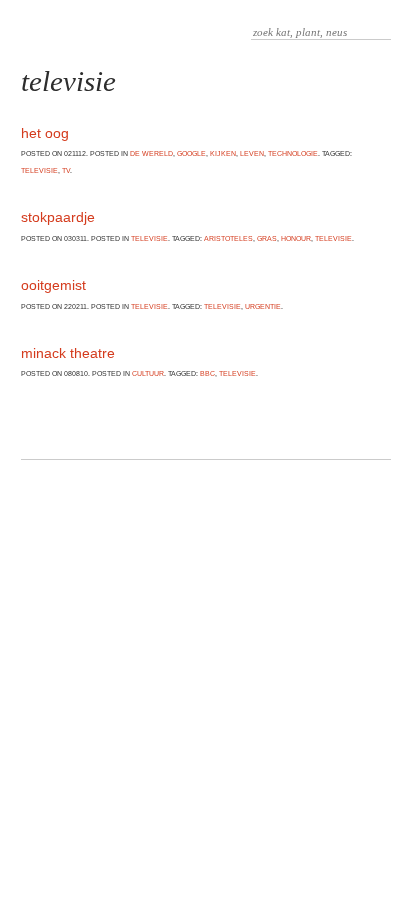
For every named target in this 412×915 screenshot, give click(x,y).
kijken (223, 153)
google (191, 153)
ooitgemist (53, 285)
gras (267, 238)
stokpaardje (58, 217)
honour (296, 238)
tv (66, 170)
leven (252, 153)
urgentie (263, 306)
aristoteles (228, 238)
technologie (293, 153)
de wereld (151, 153)
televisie (39, 170)
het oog (45, 133)
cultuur (148, 373)
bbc (207, 373)
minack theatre (68, 353)
